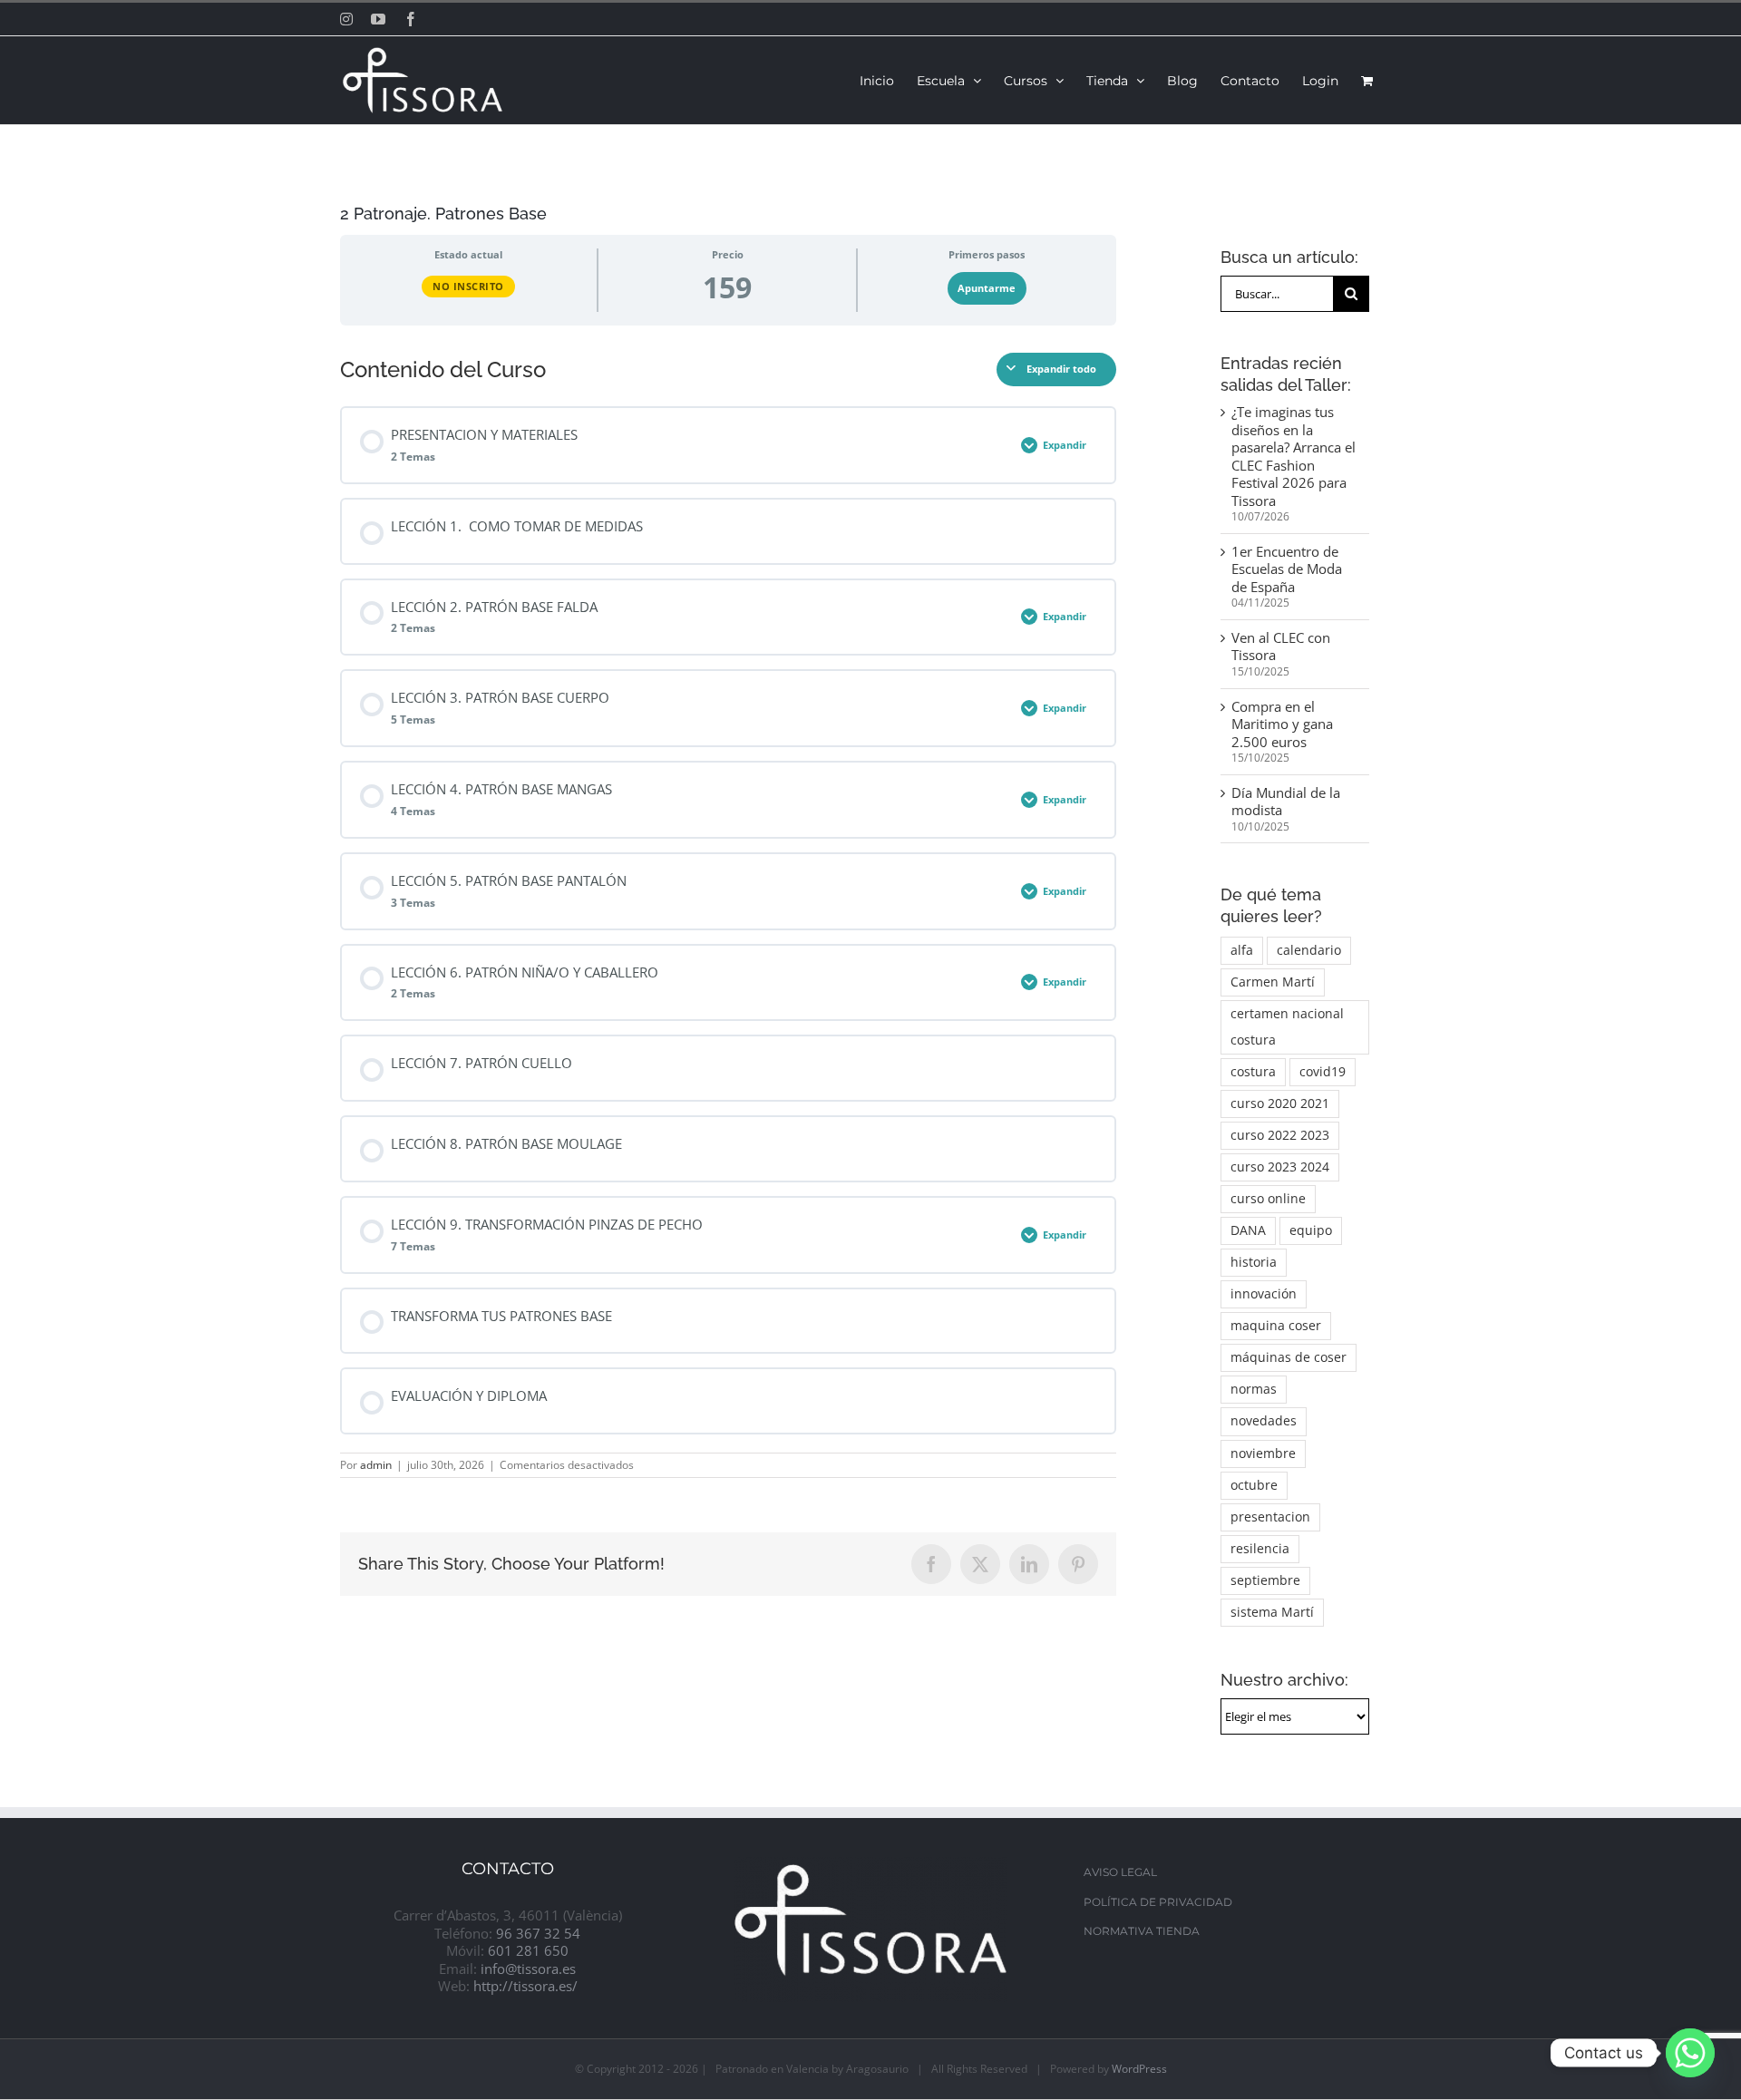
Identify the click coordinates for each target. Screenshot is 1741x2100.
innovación (1264, 1294)
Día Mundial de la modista (1286, 802)
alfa (1242, 950)
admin (376, 1465)
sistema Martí (1272, 1612)
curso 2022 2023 (1280, 1135)
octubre (1254, 1485)
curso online (1268, 1199)
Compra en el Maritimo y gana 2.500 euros (1282, 724)
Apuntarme (987, 288)
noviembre (1263, 1453)
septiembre (1265, 1580)
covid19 (1323, 1072)
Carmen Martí (1273, 982)
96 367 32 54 (538, 1933)
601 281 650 (528, 1950)
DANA (1248, 1230)
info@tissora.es (528, 1969)
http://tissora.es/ (525, 1986)
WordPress (1139, 2069)
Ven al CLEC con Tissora (1281, 647)
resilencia (1260, 1549)
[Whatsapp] (1690, 2053)
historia (1254, 1262)
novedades (1264, 1421)
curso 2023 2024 (1280, 1167)
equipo (1311, 1230)
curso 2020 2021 (1280, 1103)
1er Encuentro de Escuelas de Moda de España (1287, 569)
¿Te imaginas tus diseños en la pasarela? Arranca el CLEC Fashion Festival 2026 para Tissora (1294, 456)
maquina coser (1276, 1326)
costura (1253, 1072)
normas (1254, 1389)
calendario (1309, 950)
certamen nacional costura (1287, 1027)
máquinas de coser (1289, 1357)
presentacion (1270, 1517)
